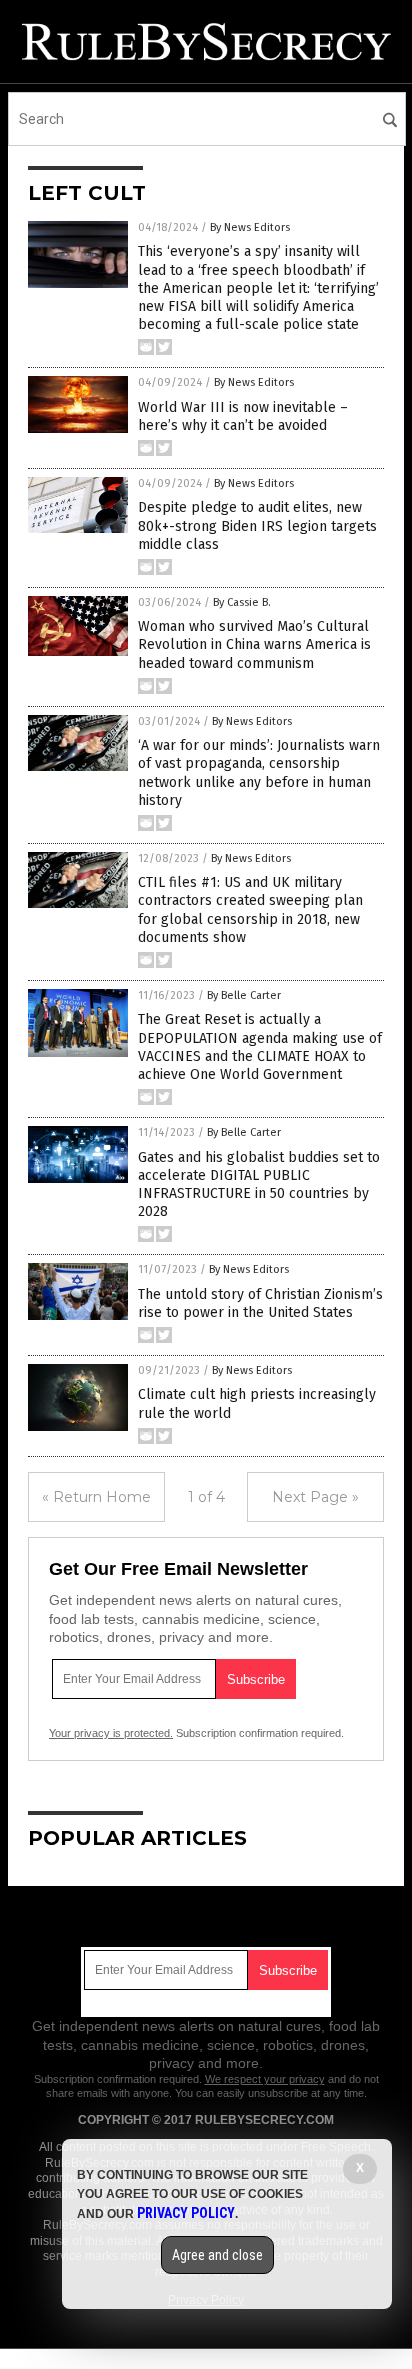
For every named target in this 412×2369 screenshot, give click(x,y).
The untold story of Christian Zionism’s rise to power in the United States (260, 1303)
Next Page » (315, 1497)
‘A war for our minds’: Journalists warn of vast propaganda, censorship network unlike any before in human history (259, 773)
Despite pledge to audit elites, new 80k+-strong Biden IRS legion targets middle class (257, 525)
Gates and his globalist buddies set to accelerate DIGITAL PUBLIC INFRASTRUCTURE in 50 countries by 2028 (259, 1185)
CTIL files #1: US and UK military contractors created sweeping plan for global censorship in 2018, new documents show (250, 910)
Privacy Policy (186, 2213)
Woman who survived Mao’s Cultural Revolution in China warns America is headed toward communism (254, 644)
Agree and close (217, 2255)
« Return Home (96, 1497)
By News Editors (250, 227)
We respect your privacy (265, 2079)
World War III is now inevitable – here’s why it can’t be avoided (243, 416)
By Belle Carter (244, 995)
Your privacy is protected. (111, 1733)
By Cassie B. (242, 602)
